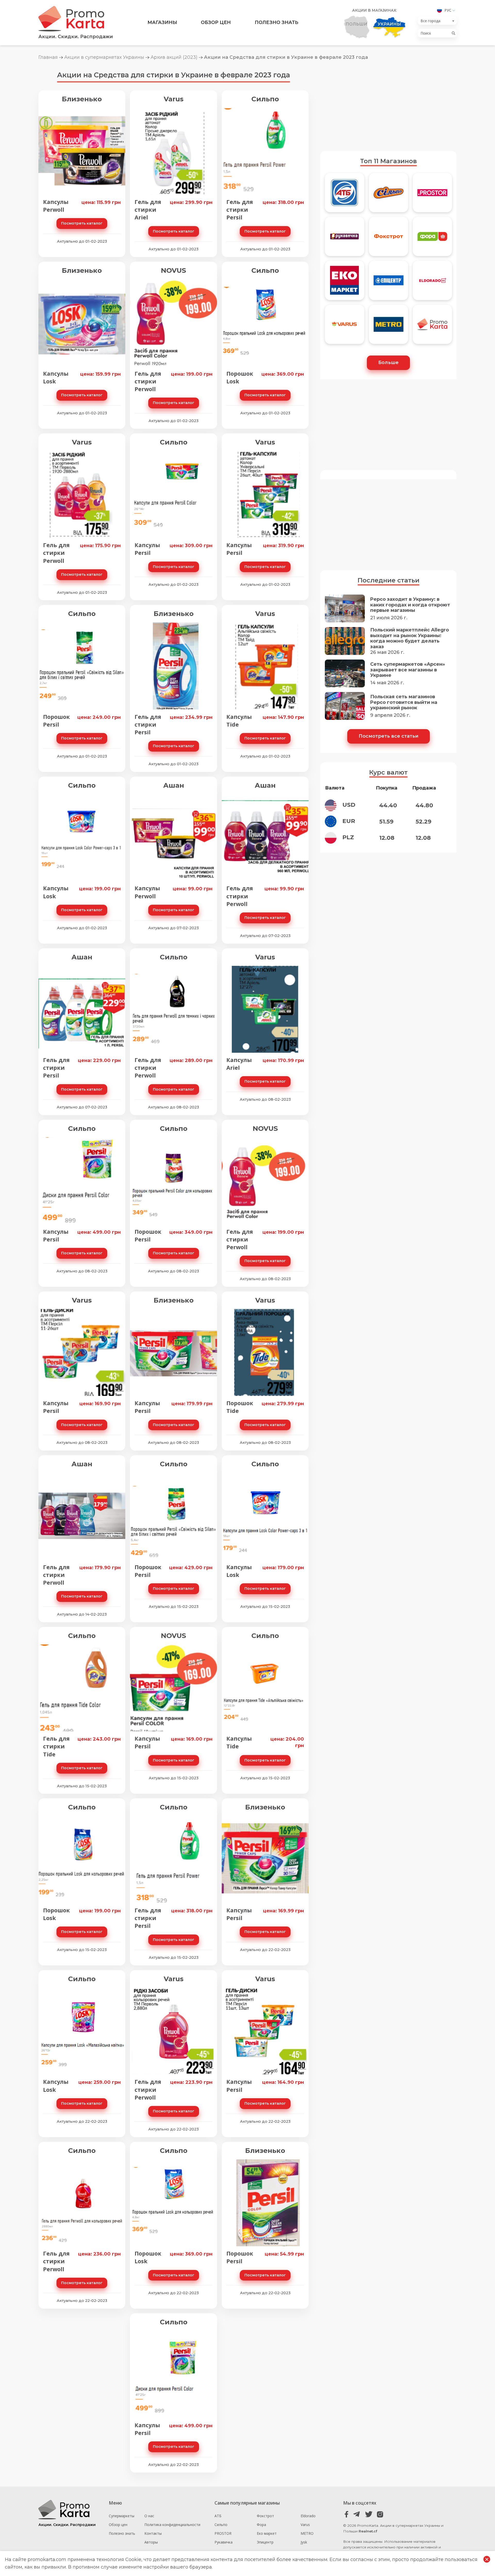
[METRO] (389, 327)
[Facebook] (347, 2515)
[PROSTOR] (432, 195)
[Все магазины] (432, 327)
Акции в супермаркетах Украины (104, 57)
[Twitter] (369, 2515)
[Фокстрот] (389, 239)
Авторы (151, 2542)
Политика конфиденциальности (172, 2525)
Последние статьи (389, 580)
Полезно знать (277, 22)
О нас (149, 2516)
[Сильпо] (389, 195)
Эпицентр (265, 2542)
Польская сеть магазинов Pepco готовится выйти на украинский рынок (404, 702)
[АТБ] (344, 195)
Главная (48, 57)
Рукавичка (224, 2542)
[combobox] (437, 21)
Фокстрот (265, 2516)
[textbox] (436, 21)
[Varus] (344, 327)
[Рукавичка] (344, 239)
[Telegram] (358, 2515)
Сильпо (265, 99)
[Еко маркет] (344, 283)
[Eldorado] (432, 283)
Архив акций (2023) (174, 57)
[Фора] (432, 239)
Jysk (304, 2542)
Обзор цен (216, 22)
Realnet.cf (368, 2531)
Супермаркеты (122, 2516)
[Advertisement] (388, 105)
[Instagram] (380, 2515)
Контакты (153, 2533)
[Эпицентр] (389, 283)
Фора (261, 2525)
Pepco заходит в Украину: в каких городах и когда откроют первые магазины (410, 605)
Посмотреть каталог (82, 223)
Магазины (162, 22)
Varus (174, 99)
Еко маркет (267, 2533)
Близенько (82, 99)
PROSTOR (223, 2533)
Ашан (174, 785)
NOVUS (174, 270)
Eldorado (308, 2516)
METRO (307, 2533)
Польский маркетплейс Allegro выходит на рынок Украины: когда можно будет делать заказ (410, 638)
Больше (388, 363)
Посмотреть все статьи (389, 736)
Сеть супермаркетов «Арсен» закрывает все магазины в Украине (408, 670)
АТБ (218, 2516)
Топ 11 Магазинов (389, 161)
